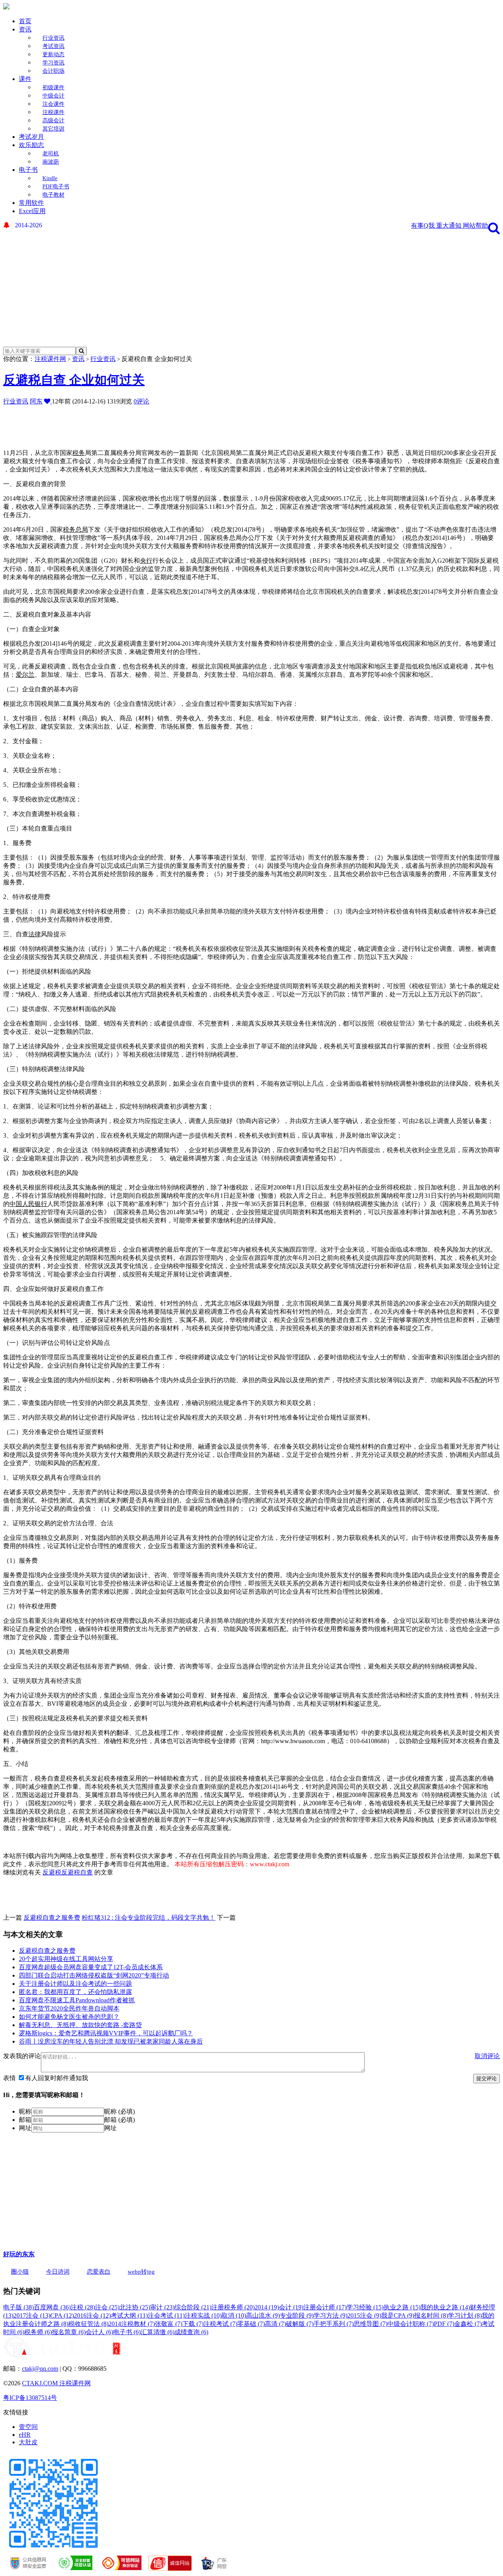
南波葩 (51, 162)
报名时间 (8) (431, 2315)
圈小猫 (20, 2272)
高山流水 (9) (263, 2315)
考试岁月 (31, 137)
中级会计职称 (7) (411, 2324)
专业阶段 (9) (297, 2315)
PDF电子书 (56, 187)
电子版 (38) (18, 2307)
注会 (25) (107, 2307)
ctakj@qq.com (40, 2369)
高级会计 (53, 121)
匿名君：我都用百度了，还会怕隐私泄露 (75, 1992)
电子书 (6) (127, 2332)
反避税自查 (77, 1872)
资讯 (25, 29)
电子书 (28, 170)
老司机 (51, 154)
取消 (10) (234, 2315)
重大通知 (450, 226)
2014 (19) (267, 2307)
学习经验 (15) (365, 2307)
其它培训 (53, 129)
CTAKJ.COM (41, 2383)
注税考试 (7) (220, 2324)
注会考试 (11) (166, 2315)
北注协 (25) (135, 2307)
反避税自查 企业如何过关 (74, 380)
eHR (25, 2435)
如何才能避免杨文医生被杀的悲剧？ (69, 2017)
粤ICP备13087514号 (30, 2398)
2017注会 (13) (32, 2315)
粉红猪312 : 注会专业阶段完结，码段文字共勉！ (149, 1918)
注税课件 (53, 112)
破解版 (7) (300, 2324)
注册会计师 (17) (325, 2307)
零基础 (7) (251, 2324)
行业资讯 (53, 38)
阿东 (36, 401)
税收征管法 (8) (88, 2324)
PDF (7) (444, 2324)
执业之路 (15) (402, 2307)
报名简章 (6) (69, 2332)
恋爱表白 (99, 2272)
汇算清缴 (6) (158, 2332)
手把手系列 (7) (334, 2324)
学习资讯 (53, 63)
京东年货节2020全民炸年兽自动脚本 (69, 2008)
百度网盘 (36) (52, 2307)
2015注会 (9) (364, 2315)
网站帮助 (475, 226)
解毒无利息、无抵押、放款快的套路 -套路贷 (80, 2025)
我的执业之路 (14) (445, 2307)
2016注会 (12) (92, 2315)
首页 (25, 21)
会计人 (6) (99, 2332)
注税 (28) (83, 2307)
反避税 (52, 1872)
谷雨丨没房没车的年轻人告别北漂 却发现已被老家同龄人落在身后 (111, 2041)
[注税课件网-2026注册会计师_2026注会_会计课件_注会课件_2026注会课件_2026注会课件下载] (6, 7)
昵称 (25, 2111)
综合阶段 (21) (193, 2307)
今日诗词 (58, 2272)
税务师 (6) (38, 2332)
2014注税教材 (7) (132, 2324)
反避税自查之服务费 (52, 1918)
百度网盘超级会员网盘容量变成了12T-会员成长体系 (91, 1967)
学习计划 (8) (465, 2315)
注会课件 (53, 104)
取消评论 (487, 2056)
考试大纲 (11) (129, 2315)
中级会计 (53, 96)
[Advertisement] (246, 288)
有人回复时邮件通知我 (57, 2078)
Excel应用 (32, 211)
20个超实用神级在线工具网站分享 (66, 1959)
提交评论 (486, 2078)
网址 (25, 2128)
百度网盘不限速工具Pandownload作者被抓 (77, 2000)
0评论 (141, 401)
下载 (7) (193, 2324)
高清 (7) (275, 2324)
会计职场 (53, 71)
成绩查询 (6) (191, 2332)
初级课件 (53, 87)
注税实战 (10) (203, 2315)
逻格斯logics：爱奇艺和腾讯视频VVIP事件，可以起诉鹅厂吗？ (106, 2033)
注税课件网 (50, 359)
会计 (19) (291, 2307)
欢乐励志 (31, 145)
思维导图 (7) (371, 2324)
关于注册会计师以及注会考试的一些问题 (75, 1984)
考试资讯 (53, 46)
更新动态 (53, 54)
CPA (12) (62, 2315)
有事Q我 (424, 226)
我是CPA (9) (398, 2315)
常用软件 (31, 203)
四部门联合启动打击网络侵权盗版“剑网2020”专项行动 (94, 1975)
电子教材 (53, 195)
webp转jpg (141, 2272)
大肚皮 (28, 2442)
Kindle (50, 178)
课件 (25, 79)
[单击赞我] (48, 401)
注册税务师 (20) (233, 2307)
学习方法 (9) (330, 2315)
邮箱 (25, 2120)
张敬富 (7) (169, 2324)
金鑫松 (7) (468, 2324)
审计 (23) (162, 2307)
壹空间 (28, 2427)
